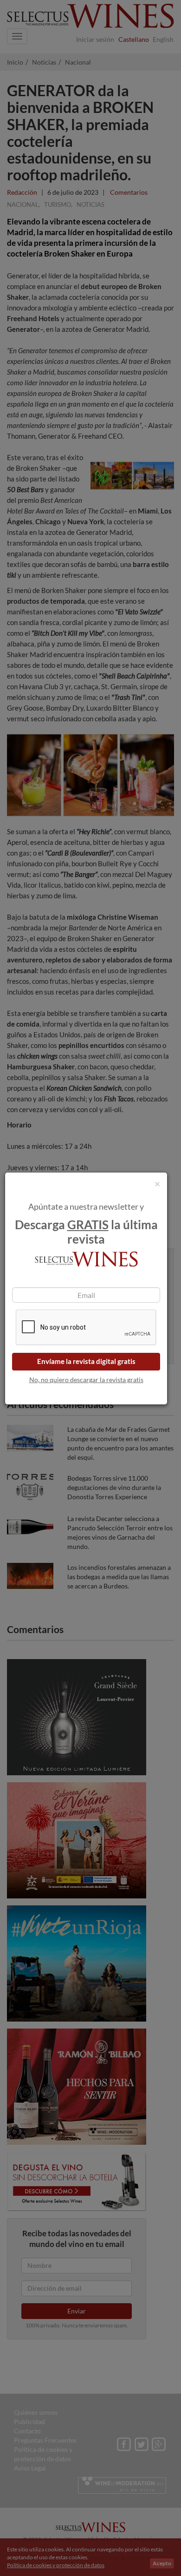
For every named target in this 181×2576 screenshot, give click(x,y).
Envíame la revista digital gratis (86, 1361)
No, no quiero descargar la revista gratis (86, 1380)
